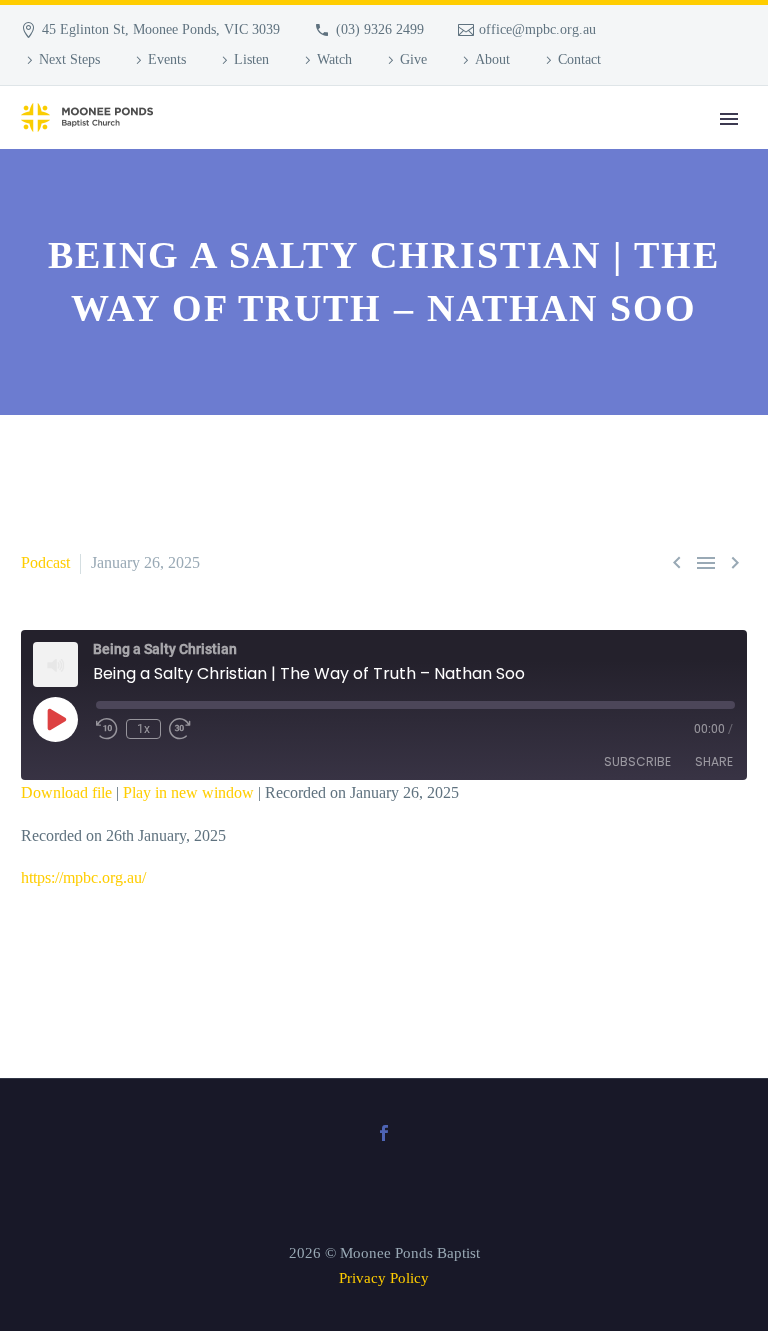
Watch (334, 59)
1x (143, 729)
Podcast (45, 562)
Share (714, 761)
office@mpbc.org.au (537, 29)
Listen (251, 59)
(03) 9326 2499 (380, 29)
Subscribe (637, 761)
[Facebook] (384, 1133)
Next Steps (69, 59)
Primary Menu (729, 119)
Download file (66, 792)
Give (413, 59)
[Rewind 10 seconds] (107, 729)
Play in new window (188, 792)
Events (167, 59)
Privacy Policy (384, 1278)
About (492, 59)
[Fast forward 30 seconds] (180, 729)
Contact (579, 59)
